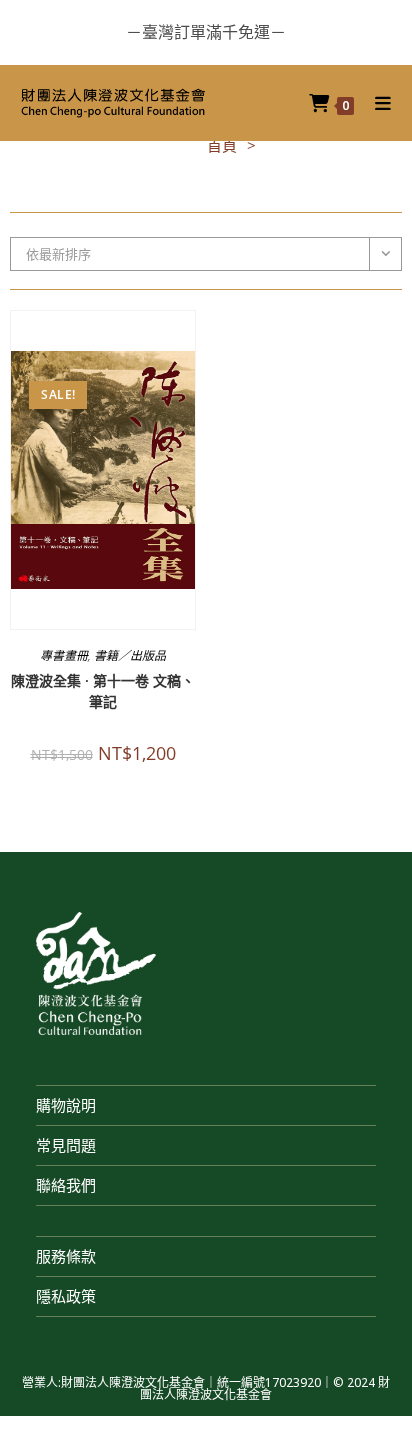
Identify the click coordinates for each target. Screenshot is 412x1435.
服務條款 (66, 1256)
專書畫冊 (64, 655)
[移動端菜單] (376, 103)
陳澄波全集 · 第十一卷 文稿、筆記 (103, 691)
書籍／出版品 (130, 655)
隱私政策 (66, 1296)
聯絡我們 (66, 1185)
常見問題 (66, 1145)
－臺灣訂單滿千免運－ (206, 32)
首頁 (222, 145)
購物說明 (66, 1105)
